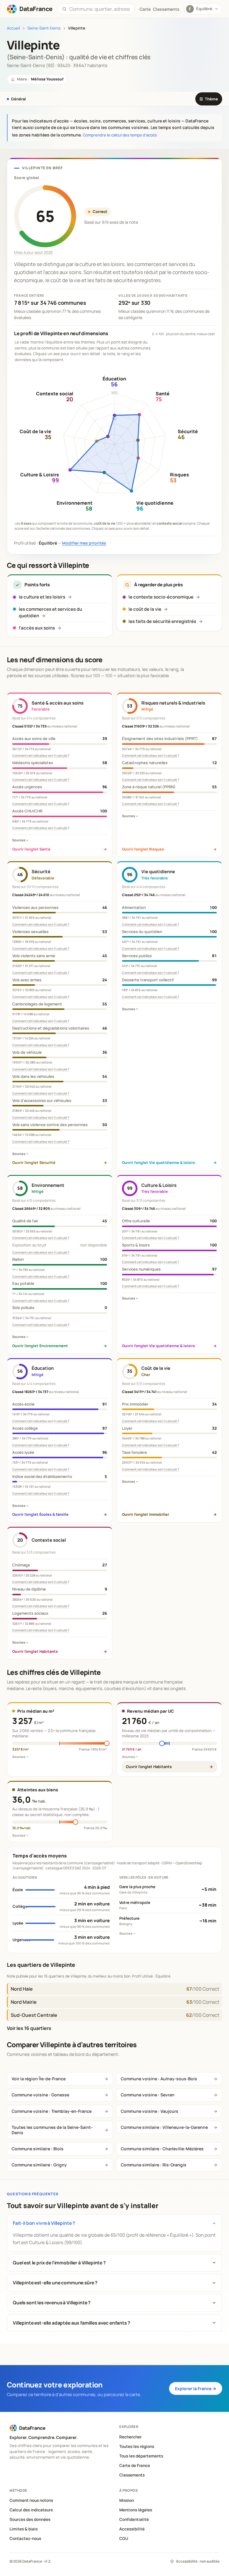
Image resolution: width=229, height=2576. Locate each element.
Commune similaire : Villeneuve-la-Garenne (164, 2127)
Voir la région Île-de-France (39, 2079)
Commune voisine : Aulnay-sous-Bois (159, 2079)
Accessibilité (132, 2529)
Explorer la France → (196, 2388)
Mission (127, 2500)
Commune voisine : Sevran (148, 2095)
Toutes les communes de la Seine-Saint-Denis (52, 2130)
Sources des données (30, 2519)
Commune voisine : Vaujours (150, 2111)
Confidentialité (134, 2519)
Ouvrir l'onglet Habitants (149, 1767)
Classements (166, 9)
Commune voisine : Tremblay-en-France (52, 2111)
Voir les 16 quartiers (29, 2028)
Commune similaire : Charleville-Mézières (162, 2149)
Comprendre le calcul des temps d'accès (120, 135)
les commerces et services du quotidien (50, 612)
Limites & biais (24, 2529)
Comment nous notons (31, 2500)
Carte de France (135, 2465)
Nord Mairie (24, 2002)
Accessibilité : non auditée (198, 2561)
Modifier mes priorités (84, 543)
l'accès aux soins (37, 628)
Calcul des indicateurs (31, 2510)
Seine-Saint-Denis (44, 28)
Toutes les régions (137, 2446)
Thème (209, 99)
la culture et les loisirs (42, 597)
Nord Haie (22, 1989)
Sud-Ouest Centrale (34, 2015)
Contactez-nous (25, 2538)
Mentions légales (136, 2510)
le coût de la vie (145, 609)
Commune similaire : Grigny (39, 2165)
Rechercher (130, 2437)
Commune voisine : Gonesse (40, 2095)
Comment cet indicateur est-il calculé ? (41, 755)
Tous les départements (141, 2456)
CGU (124, 2538)
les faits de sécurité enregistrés (162, 621)
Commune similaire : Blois (38, 2149)
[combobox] (100, 9)
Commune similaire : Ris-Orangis (154, 2165)
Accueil (13, 28)
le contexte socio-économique (161, 597)
